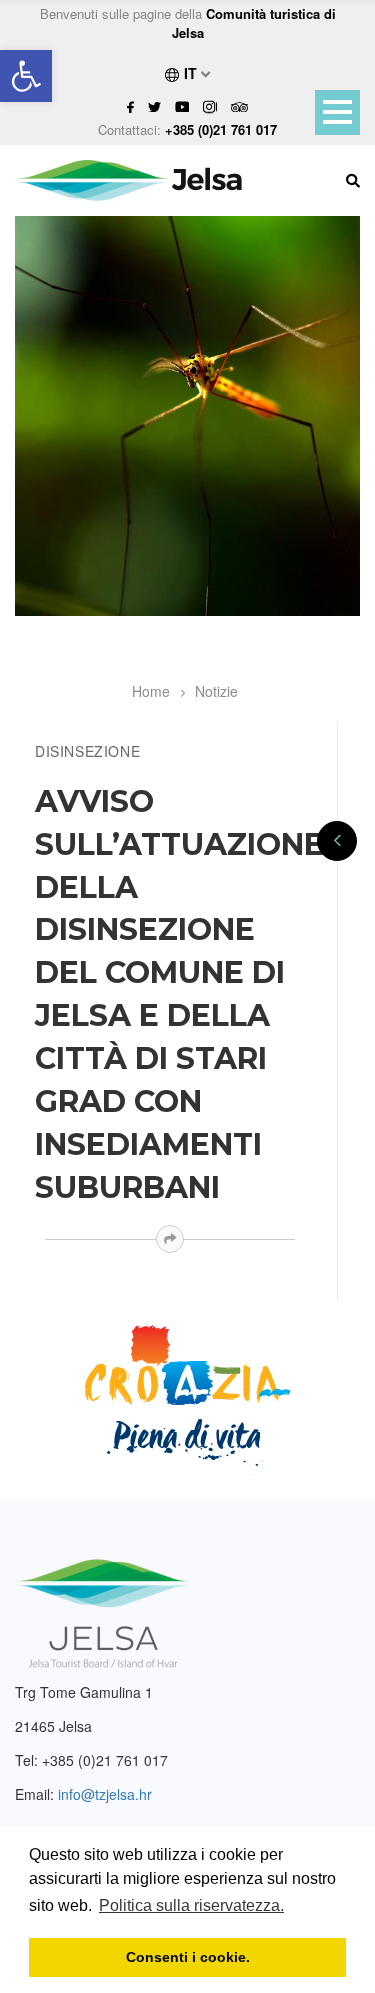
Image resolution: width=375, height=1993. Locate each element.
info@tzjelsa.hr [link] (105, 1794)
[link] (26, 76)
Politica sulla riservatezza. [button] (191, 1905)
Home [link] (151, 691)
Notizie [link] (216, 691)
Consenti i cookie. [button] (188, 1957)
